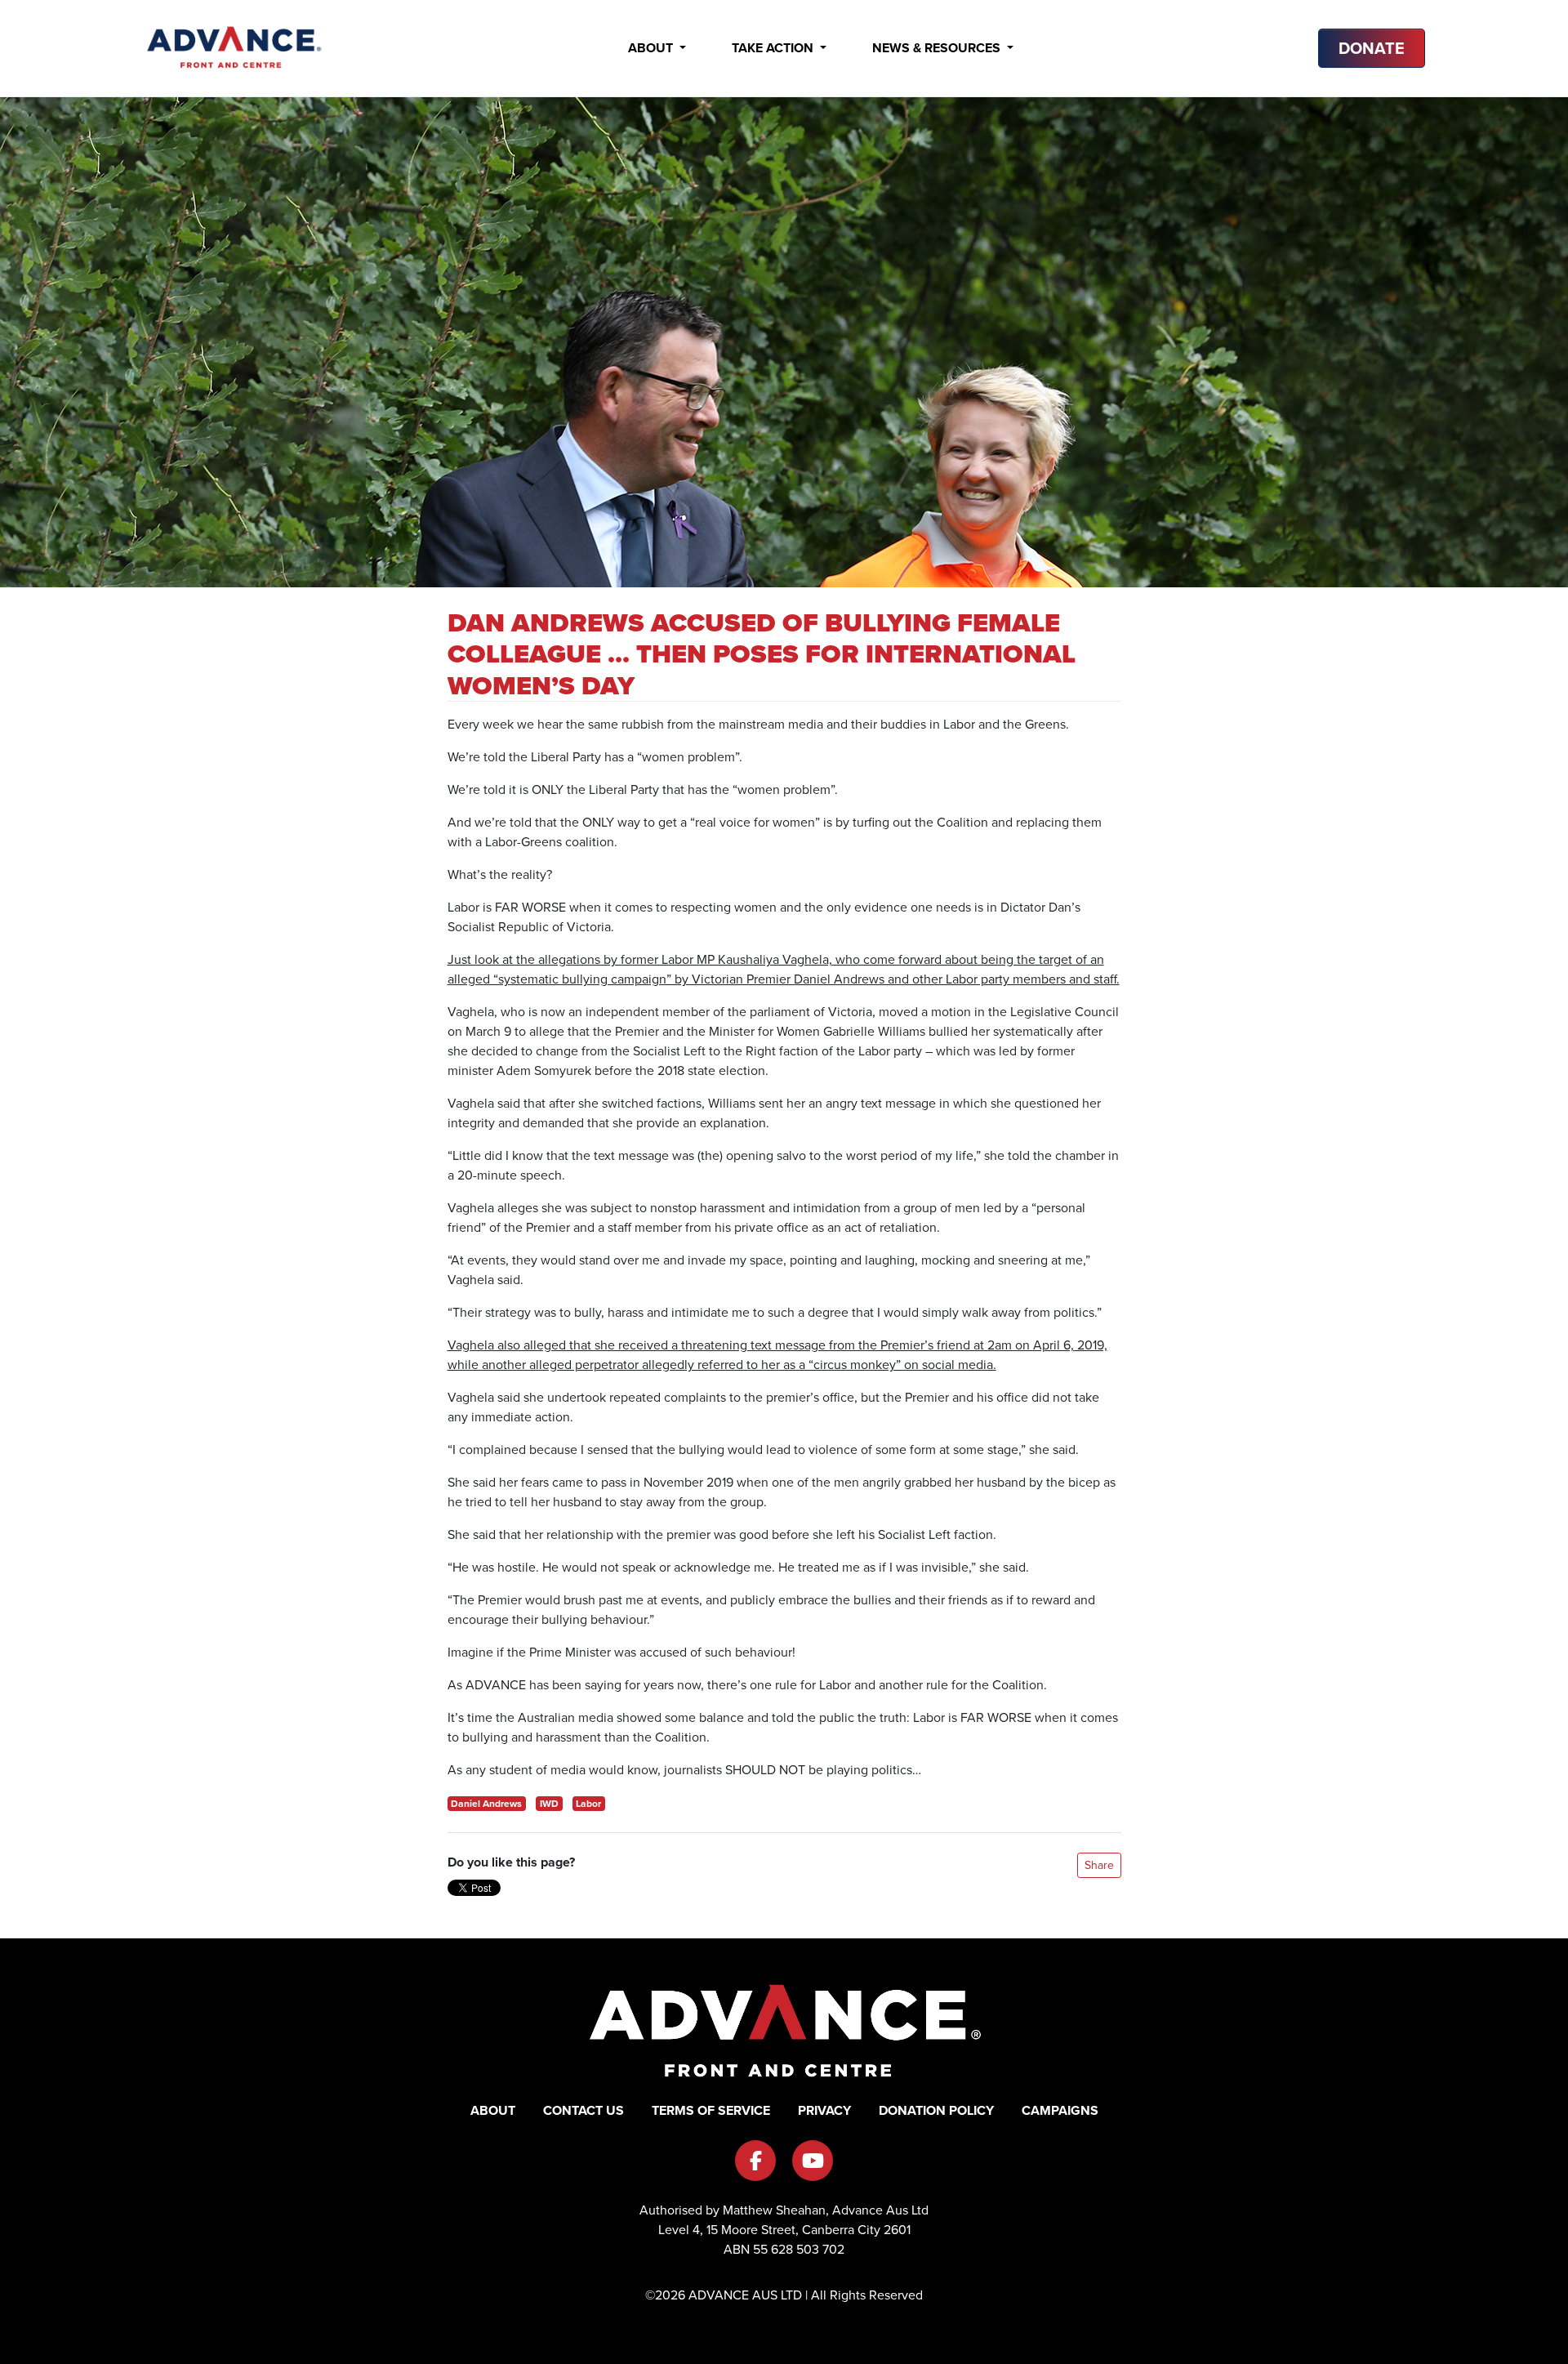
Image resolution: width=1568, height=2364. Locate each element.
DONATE (1372, 48)
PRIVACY (824, 2110)
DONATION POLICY (936, 2110)
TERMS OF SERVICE (711, 2110)
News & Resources (938, 48)
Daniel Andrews (486, 1804)
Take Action (774, 48)
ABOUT (493, 2110)
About (652, 48)
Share (1099, 1865)
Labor (588, 1804)
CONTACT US (584, 2110)
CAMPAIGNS (1060, 2110)
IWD (549, 1804)
